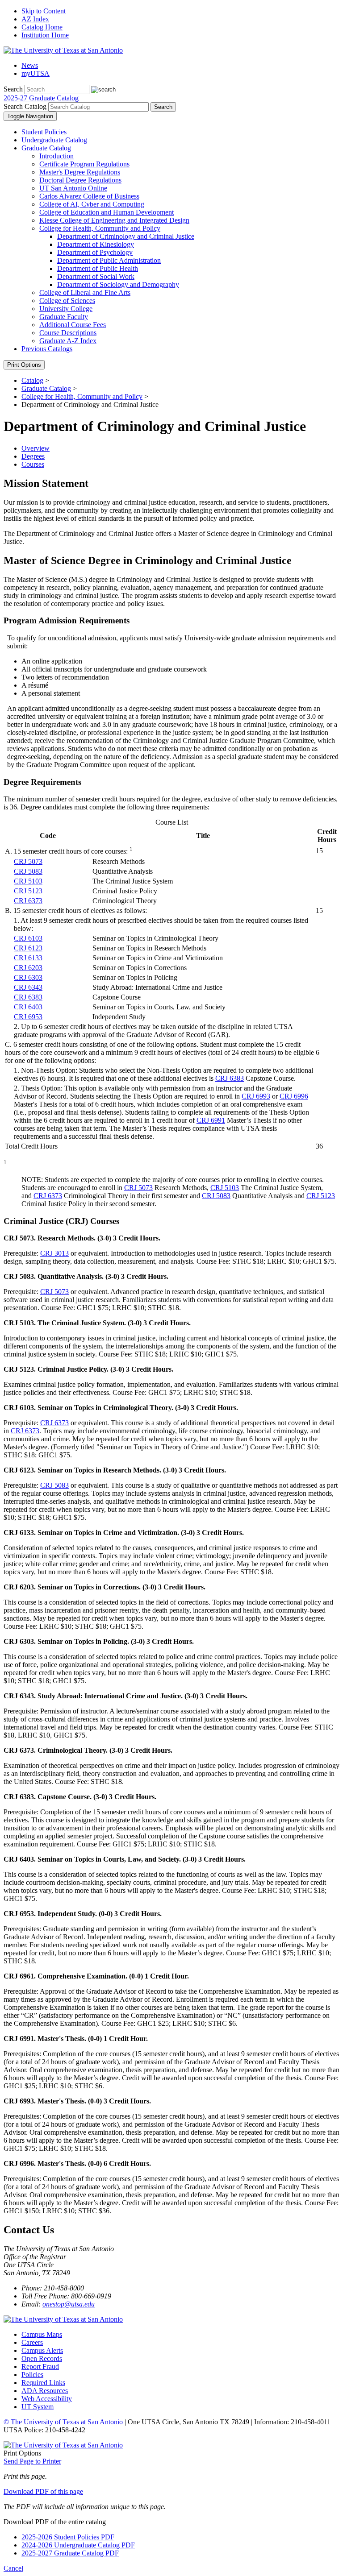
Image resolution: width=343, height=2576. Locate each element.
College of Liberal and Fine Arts (85, 292)
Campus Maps (42, 2334)
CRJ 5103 (28, 881)
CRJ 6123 (28, 948)
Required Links (43, 2383)
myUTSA (36, 73)
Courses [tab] (33, 464)
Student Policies (44, 132)
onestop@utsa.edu (69, 2304)
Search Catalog (25, 106)
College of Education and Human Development (107, 212)
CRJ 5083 (28, 871)
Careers (32, 2342)
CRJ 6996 (294, 1096)
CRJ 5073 (28, 861)
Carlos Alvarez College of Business (89, 196)
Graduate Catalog (46, 148)
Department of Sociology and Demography (118, 284)
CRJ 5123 (28, 891)
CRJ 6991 (211, 1120)
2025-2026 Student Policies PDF (68, 2537)
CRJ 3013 (54, 1253)
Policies (32, 2375)
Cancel (13, 2568)
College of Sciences (67, 301)
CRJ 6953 (28, 1017)
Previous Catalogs (47, 349)
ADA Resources (45, 2391)
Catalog (32, 380)
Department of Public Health (98, 268)
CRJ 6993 (256, 1096)
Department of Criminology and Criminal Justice (126, 236)
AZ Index (35, 19)
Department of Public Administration (109, 260)
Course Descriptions (68, 333)
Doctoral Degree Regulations (80, 180)
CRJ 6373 (28, 901)
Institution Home (45, 35)
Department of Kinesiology (96, 244)
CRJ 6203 (28, 968)
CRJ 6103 (28, 938)
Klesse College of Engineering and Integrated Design (114, 220)
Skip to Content (44, 11)
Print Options (24, 365)
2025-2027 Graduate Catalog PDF (70, 2553)
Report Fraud (40, 2367)
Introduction (56, 156)
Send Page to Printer (32, 2461)
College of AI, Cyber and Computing (92, 204)
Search (13, 89)
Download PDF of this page (43, 2491)
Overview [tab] (36, 448)
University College (66, 309)
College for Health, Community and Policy (100, 228)
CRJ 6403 (28, 1007)
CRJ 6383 (28, 997)
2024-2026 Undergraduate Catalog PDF (78, 2545)
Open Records (42, 2358)
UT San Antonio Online (73, 188)
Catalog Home (42, 27)
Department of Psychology (95, 252)
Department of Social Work (96, 276)
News (30, 65)
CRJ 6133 (28, 958)
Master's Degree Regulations (80, 172)
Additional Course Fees (73, 325)
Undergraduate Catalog (54, 140)
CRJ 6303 (28, 977)
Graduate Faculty (64, 317)
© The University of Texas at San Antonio (63, 2422)
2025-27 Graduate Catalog (41, 98)
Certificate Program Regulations (84, 164)
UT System (38, 2407)
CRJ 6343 (28, 987)
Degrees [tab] (33, 456)
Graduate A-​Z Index (68, 341)
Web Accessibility (47, 2399)
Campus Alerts (42, 2350)
